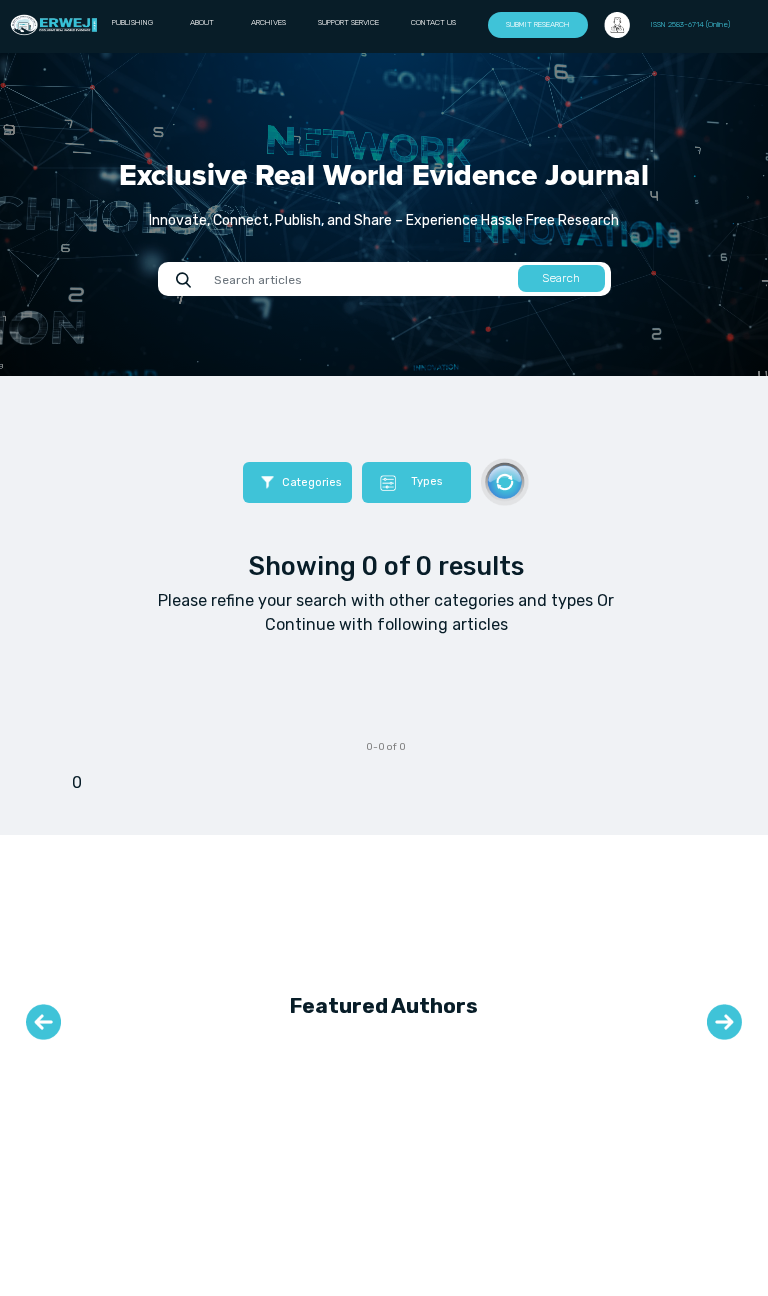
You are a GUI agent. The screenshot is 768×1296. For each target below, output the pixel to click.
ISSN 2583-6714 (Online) (690, 24)
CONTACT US (433, 22)
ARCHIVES (268, 22)
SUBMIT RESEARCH (538, 24)
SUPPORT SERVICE (348, 22)
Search (561, 278)
